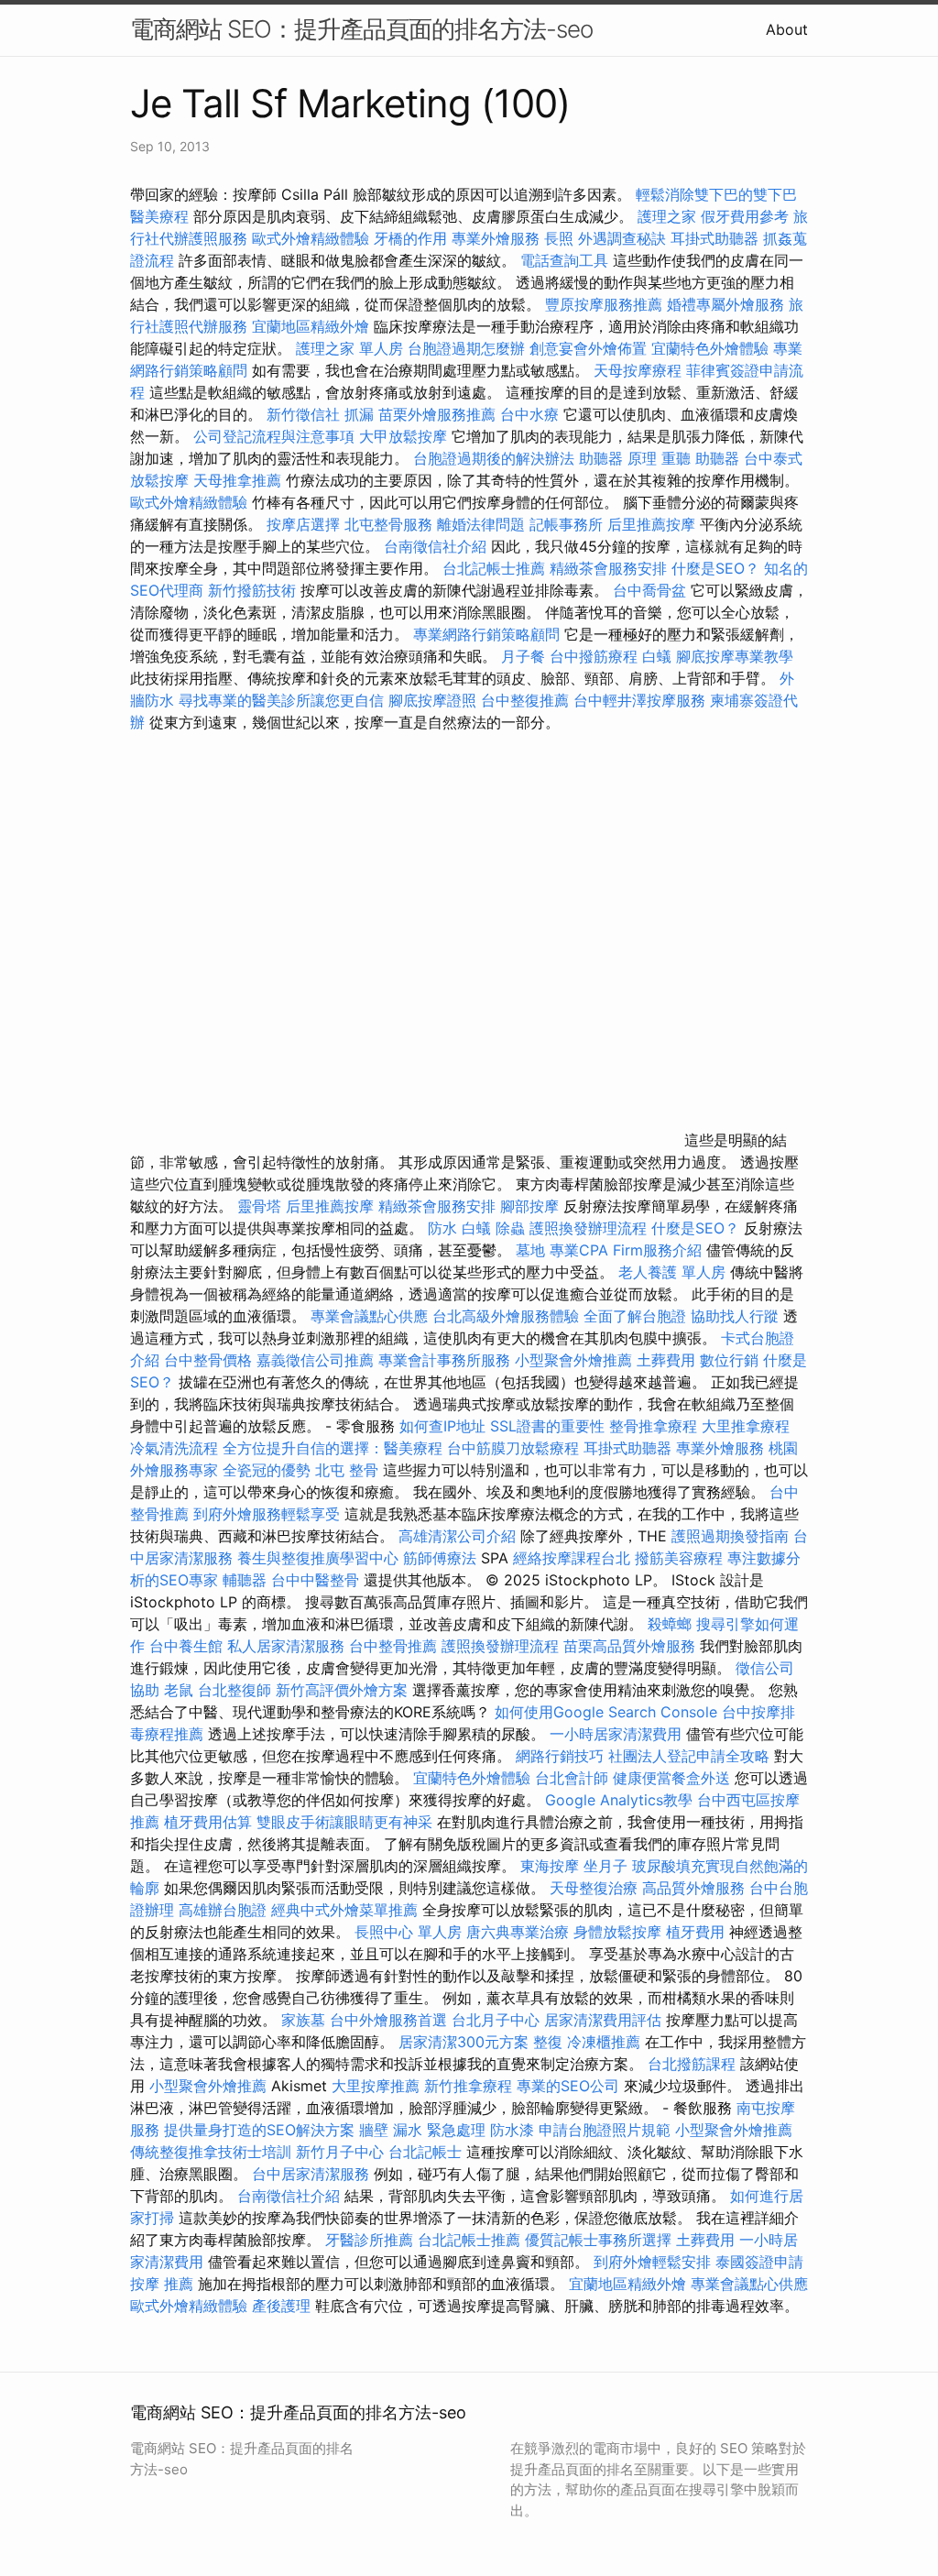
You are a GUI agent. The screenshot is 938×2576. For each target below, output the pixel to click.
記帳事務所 (566, 524)
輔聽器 (245, 1580)
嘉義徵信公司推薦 (315, 1360)
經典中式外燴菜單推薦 (344, 1910)
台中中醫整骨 (317, 1580)
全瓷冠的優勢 (267, 1470)
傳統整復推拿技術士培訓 (213, 2152)
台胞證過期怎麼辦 (466, 348)
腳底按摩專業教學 (735, 656)
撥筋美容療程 (679, 1558)
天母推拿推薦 (237, 480)
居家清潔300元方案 (464, 2042)
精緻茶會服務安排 (608, 568)
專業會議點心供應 (369, 1316)
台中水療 (532, 414)
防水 (442, 1228)
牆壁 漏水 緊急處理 (422, 2130)
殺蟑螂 (670, 1624)
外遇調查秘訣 (622, 238)
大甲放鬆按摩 (405, 436)
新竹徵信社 (303, 414)
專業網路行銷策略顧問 (486, 634)
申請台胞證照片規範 (605, 2130)
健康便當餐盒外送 (671, 1778)
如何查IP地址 (442, 1426)
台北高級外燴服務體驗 (508, 1316)
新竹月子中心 (340, 2152)
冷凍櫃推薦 (604, 2042)
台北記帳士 (425, 2152)
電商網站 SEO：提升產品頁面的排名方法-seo (361, 29)
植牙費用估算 (208, 1822)
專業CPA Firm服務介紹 (626, 1250)
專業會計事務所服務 (444, 1360)
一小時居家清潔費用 (616, 1734)
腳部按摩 (532, 1206)
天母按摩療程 (638, 370)
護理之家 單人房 (349, 348)
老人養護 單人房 (672, 1272)
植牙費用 (695, 1932)
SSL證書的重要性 (547, 1426)
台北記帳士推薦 (494, 568)
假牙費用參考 (745, 216)
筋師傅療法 (440, 1558)
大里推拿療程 (746, 1426)
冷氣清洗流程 (174, 1448)
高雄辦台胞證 (223, 1910)
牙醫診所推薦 (369, 2240)
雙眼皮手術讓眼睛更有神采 (344, 1822)
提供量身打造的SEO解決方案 (259, 2130)
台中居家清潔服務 (311, 2174)
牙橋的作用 (410, 238)
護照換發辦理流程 (588, 1228)
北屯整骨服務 (391, 524)
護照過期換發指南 (730, 1536)
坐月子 (605, 1866)
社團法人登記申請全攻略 (689, 1756)
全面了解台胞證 (635, 1316)
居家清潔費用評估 (603, 2020)
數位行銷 (729, 1360)
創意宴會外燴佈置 (588, 348)
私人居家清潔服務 (286, 1646)
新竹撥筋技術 (252, 590)
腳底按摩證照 (432, 700)
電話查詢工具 (564, 260)
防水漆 (512, 2130)
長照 (559, 238)
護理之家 (667, 216)
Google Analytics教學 (619, 1800)
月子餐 (523, 656)
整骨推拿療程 (653, 1426)
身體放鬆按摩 (620, 1932)
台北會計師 (572, 1778)
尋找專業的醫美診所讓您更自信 (281, 700)
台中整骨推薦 (395, 1646)
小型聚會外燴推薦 (573, 1360)
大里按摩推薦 (376, 2086)
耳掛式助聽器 (714, 238)
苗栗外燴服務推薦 (437, 414)
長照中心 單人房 (408, 1932)
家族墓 (303, 2020)
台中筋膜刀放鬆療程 (515, 1448)
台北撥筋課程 (692, 2064)
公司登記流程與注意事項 (274, 436)
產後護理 (281, 2306)
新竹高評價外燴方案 (342, 1690)
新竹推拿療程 (468, 2086)
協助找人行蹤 (735, 1316)
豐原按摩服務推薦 (606, 304)
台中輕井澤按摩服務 (642, 700)
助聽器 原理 (618, 458)
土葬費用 (666, 1360)
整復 (548, 2042)
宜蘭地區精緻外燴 (313, 326)
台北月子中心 (496, 2020)
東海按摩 (550, 1866)
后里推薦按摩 (654, 524)
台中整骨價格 (210, 1360)
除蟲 (510, 1228)
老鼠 (179, 1690)
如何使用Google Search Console (606, 1712)
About (787, 29)
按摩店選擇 (305, 524)
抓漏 (359, 414)
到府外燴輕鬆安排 (652, 2262)
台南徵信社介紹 (435, 546)
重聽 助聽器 (700, 458)
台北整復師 (234, 1690)
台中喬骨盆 (649, 590)
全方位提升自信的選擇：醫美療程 (333, 1448)
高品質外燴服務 (693, 1888)
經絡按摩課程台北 (572, 1558)
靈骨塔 (259, 1206)
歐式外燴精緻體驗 (311, 238)
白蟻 (657, 656)
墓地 (530, 1250)
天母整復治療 (594, 1888)
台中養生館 (186, 1646)
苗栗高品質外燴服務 (632, 1646)
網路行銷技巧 (560, 1756)
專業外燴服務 (496, 238)
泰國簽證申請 (759, 2262)
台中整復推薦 (525, 700)
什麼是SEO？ (715, 568)
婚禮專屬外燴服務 (728, 304)
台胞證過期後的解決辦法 (494, 458)
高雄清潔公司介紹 (457, 1536)
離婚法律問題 (481, 524)
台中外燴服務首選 (388, 2020)
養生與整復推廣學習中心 (320, 1558)
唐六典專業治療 (518, 1932)
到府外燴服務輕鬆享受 (267, 1514)
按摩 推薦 (162, 2284)
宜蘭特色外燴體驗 (710, 348)
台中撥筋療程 (596, 656)
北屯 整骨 (347, 1470)
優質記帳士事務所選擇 (598, 2240)
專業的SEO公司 (568, 2086)
